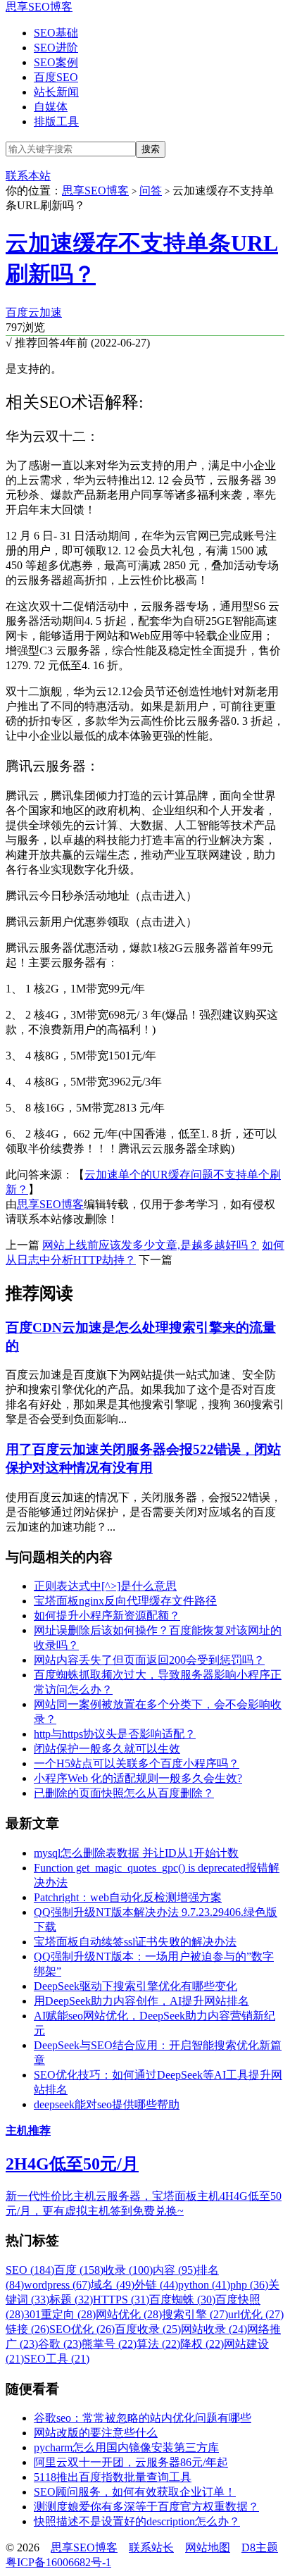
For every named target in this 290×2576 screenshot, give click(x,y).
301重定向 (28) (60, 2314)
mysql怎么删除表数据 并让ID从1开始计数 (136, 1853)
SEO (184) (30, 2270)
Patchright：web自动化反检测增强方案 (128, 1897)
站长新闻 (56, 92)
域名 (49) (113, 2285)
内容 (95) (175, 2270)
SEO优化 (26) (82, 2329)
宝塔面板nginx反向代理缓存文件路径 (125, 1601)
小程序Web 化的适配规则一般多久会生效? (138, 1778)
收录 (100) (128, 2270)
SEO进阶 (56, 48)
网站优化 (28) (129, 2314)
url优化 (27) (256, 2314)
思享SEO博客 (39, 7)
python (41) (204, 2285)
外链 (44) (156, 2285)
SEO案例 (56, 62)
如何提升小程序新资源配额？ (107, 1616)
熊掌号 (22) (109, 2344)
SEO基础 (56, 33)
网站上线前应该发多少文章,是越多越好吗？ (151, 1245)
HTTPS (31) (121, 2300)
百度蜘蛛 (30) (182, 2300)
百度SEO (56, 77)
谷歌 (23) (60, 2344)
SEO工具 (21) (57, 2359)
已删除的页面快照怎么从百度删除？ (124, 1793)
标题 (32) (71, 2300)
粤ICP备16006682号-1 (58, 2562)
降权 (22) (202, 2344)
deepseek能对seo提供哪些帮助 (107, 2104)
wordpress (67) (57, 2285)
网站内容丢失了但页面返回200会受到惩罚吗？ (149, 1660)
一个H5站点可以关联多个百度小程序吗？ (137, 1763)
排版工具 (56, 122)
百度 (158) (79, 2270)
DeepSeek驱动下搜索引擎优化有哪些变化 (135, 1986)
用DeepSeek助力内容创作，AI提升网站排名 (141, 2001)
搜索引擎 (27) (195, 2314)
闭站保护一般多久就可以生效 (107, 1749)
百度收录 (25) (148, 2329)
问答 (151, 191)
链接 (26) (27, 2329)
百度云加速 (34, 312)
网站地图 (208, 2547)
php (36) (249, 2285)
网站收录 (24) (214, 2329)
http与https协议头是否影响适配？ (115, 1734)
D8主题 (260, 2547)
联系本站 (28, 176)
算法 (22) (158, 2344)
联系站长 (151, 2547)
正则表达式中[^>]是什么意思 (105, 1586)
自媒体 (51, 107)
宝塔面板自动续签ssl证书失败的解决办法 (135, 1942)
